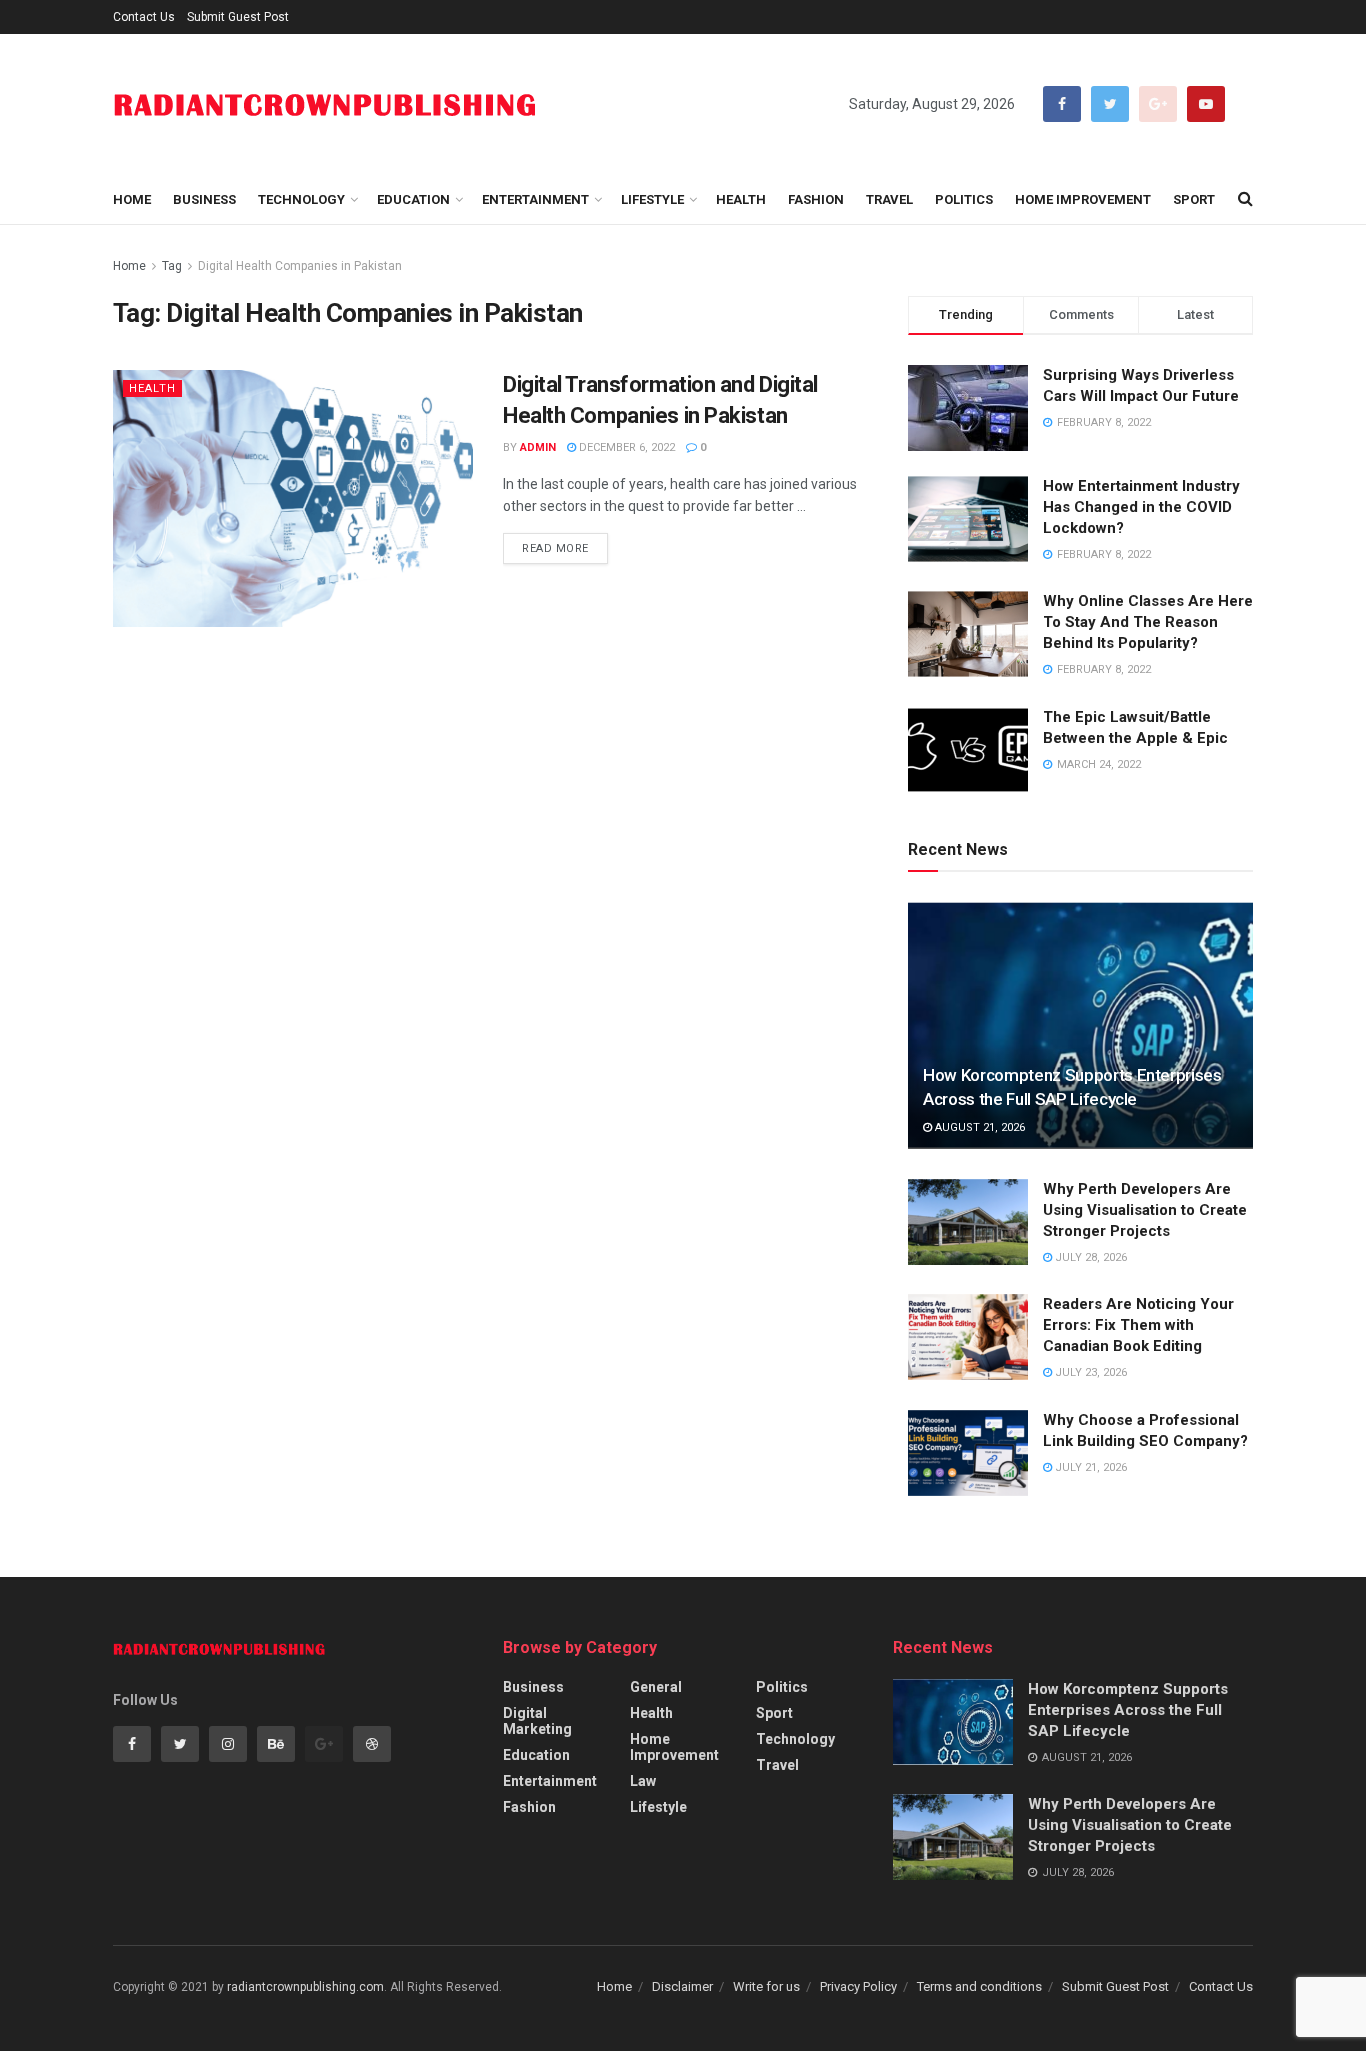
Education (413, 199)
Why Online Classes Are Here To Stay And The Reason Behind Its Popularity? (1148, 622)
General (656, 1687)
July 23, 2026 (1089, 1372)
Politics (964, 199)
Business (204, 199)
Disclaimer (682, 1986)
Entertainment (535, 199)
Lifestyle (652, 199)
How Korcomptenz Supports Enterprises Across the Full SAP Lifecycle (1128, 1710)
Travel (889, 199)
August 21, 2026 (978, 1127)
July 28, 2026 (1089, 1257)
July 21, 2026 (1089, 1467)
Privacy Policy (858, 1986)
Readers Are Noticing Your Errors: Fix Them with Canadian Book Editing (1138, 1325)
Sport (1194, 199)
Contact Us (144, 17)
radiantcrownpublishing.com (305, 1987)
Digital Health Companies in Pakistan (300, 266)
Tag (172, 266)
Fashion (816, 199)
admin (538, 447)
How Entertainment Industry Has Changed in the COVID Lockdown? (1141, 507)
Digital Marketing (537, 1721)
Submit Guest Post (238, 17)
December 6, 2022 (625, 447)
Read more (555, 548)
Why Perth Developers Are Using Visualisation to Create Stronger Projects (1145, 1210)
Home (132, 199)
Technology (301, 199)
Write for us (766, 1986)
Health (741, 199)
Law (643, 1781)
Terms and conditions (979, 1986)
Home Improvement (1083, 199)
